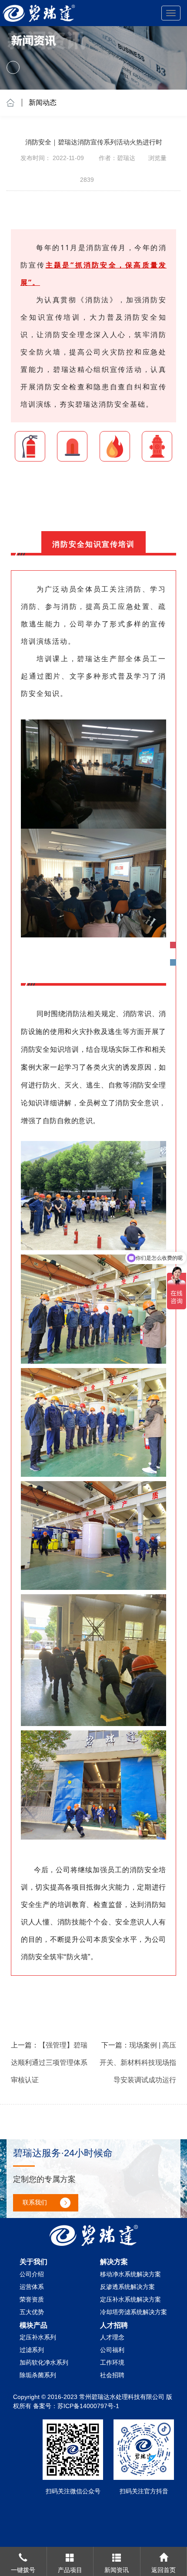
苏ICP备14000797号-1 (88, 2406)
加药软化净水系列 (44, 2362)
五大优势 (32, 2312)
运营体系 (32, 2287)
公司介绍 (32, 2274)
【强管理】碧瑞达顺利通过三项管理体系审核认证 (49, 2062)
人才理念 (112, 2337)
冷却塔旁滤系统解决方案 (134, 2312)
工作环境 (112, 2362)
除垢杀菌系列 (38, 2375)
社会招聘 (112, 2375)
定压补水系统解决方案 (130, 2299)
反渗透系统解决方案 (127, 2287)
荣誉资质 (32, 2299)
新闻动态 (43, 102)
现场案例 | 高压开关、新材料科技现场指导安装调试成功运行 (138, 2062)
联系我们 (35, 2202)
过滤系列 (32, 2350)
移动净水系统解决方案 (130, 2274)
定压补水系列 (38, 2337)
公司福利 (112, 2350)
